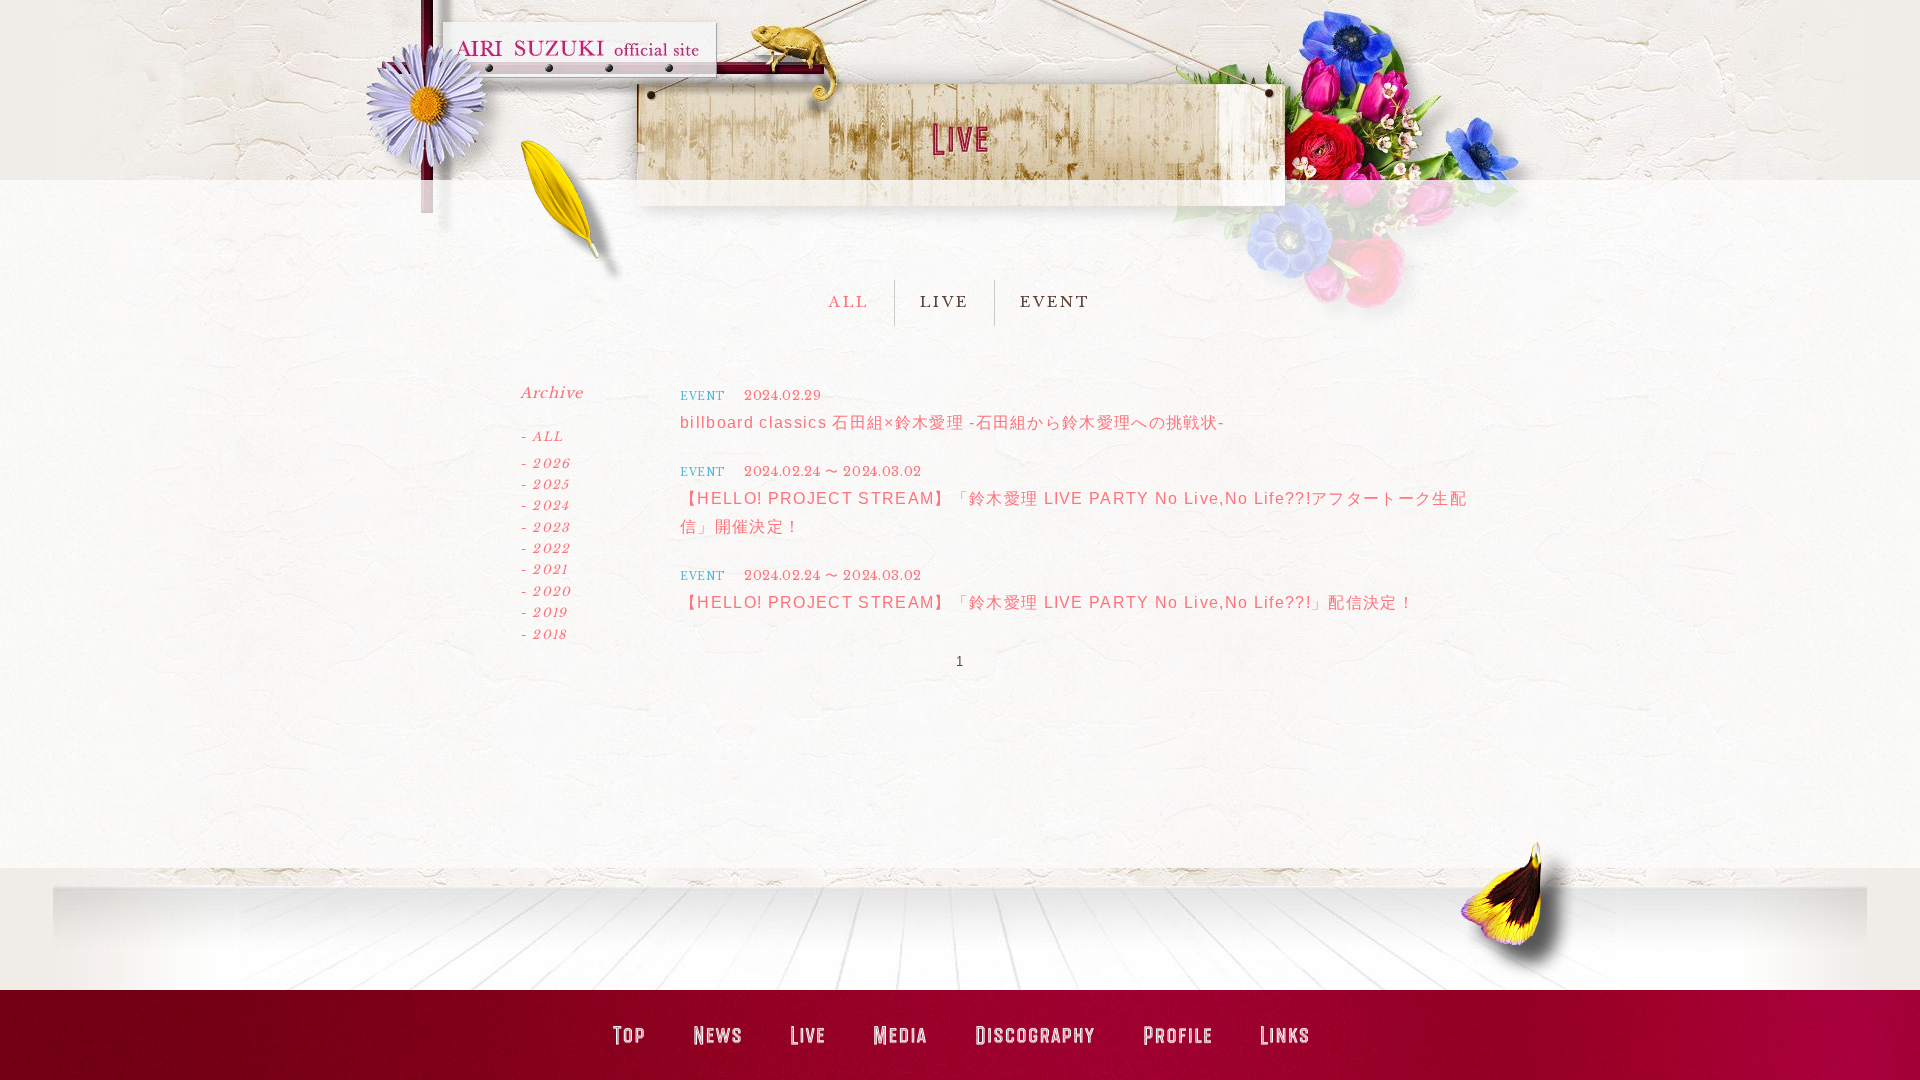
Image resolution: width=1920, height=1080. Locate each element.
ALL (849, 302)
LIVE (944, 302)
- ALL (541, 436)
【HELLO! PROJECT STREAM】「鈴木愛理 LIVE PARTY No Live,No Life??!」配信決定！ (1047, 602)
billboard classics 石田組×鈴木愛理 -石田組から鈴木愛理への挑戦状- (952, 422)
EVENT (1055, 302)
